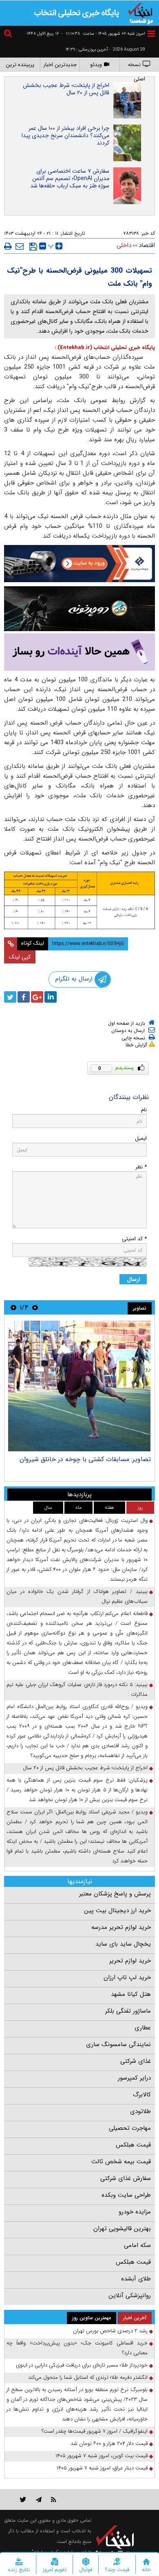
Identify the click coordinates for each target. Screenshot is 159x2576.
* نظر (141, 1167)
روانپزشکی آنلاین (130, 2296)
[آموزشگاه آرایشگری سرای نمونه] (79, 652)
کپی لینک (20, 957)
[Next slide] (13, 1307)
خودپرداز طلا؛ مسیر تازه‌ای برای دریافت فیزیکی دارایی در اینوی (82, 2365)
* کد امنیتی (134, 1239)
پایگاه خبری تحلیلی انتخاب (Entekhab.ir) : (105, 348)
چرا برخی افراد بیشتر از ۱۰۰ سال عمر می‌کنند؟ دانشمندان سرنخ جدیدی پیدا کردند (65, 136)
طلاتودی (140, 2111)
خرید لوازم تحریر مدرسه (121, 1927)
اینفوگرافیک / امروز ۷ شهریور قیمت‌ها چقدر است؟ (95, 2431)
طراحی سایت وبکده (126, 2195)
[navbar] (151, 34)
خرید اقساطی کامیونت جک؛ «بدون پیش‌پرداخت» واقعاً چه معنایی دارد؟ (77, 2348)
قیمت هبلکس (133, 2145)
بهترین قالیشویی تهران (122, 2229)
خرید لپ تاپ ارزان (127, 1978)
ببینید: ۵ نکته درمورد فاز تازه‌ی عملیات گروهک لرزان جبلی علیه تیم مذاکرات (77, 1690)
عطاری (143, 2028)
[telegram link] (39, 2499)
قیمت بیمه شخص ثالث (121, 2162)
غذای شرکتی (136, 2061)
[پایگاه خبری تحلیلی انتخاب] (141, 13)
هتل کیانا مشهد (131, 1994)
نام (144, 1110)
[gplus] (37, 997)
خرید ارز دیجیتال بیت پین (117, 1911)
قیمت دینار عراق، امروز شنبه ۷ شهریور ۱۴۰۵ (102, 2468)
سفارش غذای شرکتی (126, 2178)
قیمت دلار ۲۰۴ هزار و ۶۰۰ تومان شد (109, 2444)
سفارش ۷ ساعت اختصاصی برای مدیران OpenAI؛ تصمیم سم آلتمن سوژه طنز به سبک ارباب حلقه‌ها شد (70, 178)
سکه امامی (137, 2245)
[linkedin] (51, 997)
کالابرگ (142, 2095)
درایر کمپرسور (134, 2078)
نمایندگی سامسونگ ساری (118, 2044)
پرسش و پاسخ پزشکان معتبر (115, 1894)
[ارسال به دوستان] (20, 246)
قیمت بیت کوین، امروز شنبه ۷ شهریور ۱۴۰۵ (102, 2456)
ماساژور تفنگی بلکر (128, 2011)
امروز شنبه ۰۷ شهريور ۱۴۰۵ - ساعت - (103, 34)
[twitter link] (23, 2499)
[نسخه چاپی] (8, 246)
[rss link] (54, 2499)
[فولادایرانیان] (79, 564)
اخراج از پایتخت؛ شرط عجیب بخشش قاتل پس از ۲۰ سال (66, 89)
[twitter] (10, 997)
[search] (9, 34)
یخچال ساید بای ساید (123, 1944)
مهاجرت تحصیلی (130, 2128)
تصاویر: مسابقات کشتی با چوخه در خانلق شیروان (85, 1459)
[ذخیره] (33, 247)
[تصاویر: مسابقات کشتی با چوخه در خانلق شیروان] (79, 1386)
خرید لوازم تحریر (130, 1961)
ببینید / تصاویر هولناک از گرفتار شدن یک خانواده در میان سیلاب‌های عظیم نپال (77, 1596)
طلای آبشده (136, 2279)
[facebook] (24, 997)
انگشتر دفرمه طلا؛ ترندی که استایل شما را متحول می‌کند (88, 2377)
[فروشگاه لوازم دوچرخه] (79, 608)
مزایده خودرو (135, 2212)
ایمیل (141, 1138)
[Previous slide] (35, 1307)
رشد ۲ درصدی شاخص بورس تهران (110, 2331)
